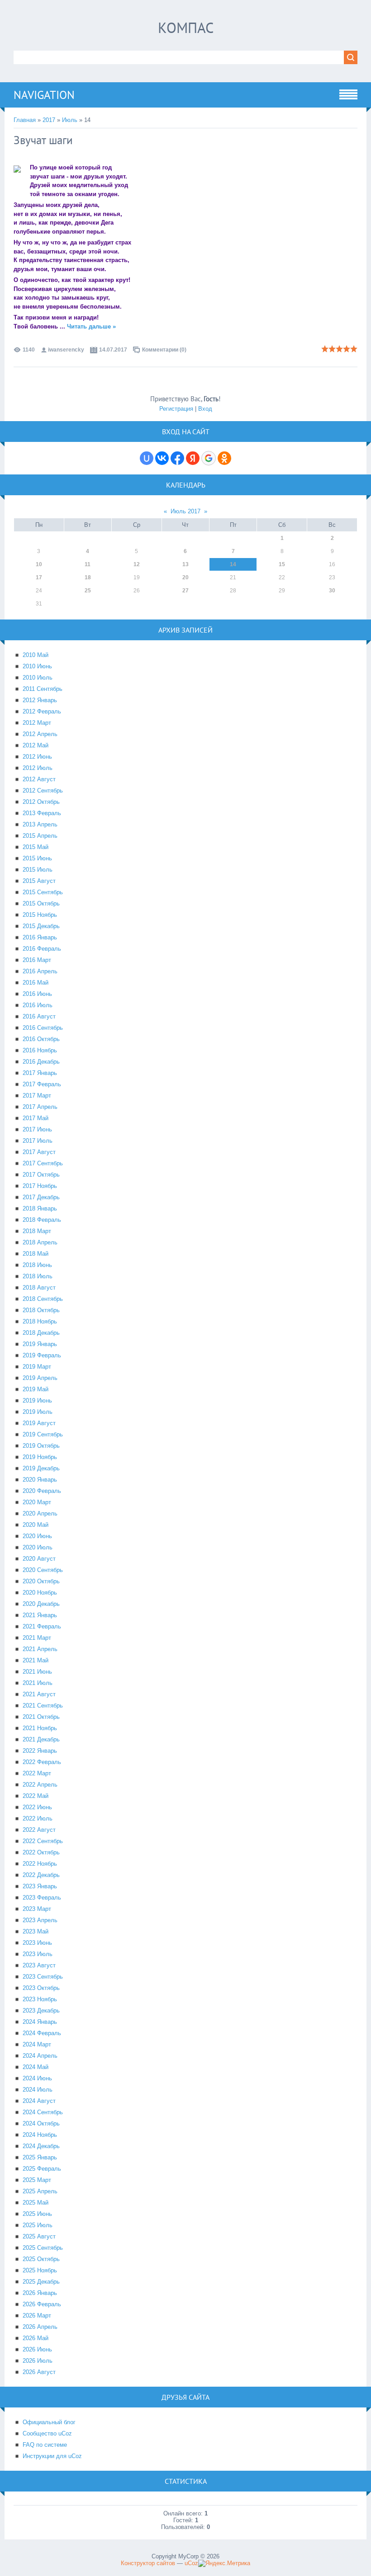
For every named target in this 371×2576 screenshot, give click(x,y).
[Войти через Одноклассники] (224, 458)
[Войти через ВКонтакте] (162, 458)
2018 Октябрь (41, 1310)
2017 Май (36, 1118)
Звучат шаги (43, 140)
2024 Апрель (40, 2056)
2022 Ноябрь (40, 1864)
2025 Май (36, 2203)
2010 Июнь (37, 666)
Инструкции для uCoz (52, 2456)
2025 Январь (40, 2157)
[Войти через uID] (147, 458)
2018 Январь (40, 1208)
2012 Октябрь (41, 802)
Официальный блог (49, 2422)
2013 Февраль (42, 813)
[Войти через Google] (209, 458)
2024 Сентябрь (43, 2112)
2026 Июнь (37, 2349)
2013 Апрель (40, 824)
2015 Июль (38, 870)
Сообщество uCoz (47, 2433)
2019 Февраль (42, 1355)
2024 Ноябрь (40, 2135)
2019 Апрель (40, 1378)
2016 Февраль (42, 949)
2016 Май (36, 983)
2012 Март (37, 723)
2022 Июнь (37, 1807)
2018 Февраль (42, 1220)
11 (88, 564)
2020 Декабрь (41, 1604)
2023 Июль (38, 1954)
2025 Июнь (37, 2214)
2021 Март (37, 1638)
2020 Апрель (40, 1513)
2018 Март (37, 1231)
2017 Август (39, 1152)
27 (185, 591)
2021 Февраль (42, 1626)
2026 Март (37, 2316)
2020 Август (39, 1559)
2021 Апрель (40, 1649)
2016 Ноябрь (40, 1050)
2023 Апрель (40, 1920)
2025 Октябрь (41, 2259)
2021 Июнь (37, 1672)
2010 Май (36, 655)
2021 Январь (40, 1615)
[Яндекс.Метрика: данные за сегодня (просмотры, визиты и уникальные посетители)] (224, 2563)
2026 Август (39, 2372)
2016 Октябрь (41, 1039)
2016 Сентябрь (43, 1028)
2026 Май (36, 2338)
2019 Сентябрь (43, 1434)
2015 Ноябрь (40, 915)
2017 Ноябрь (40, 1186)
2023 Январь (40, 1886)
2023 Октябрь (41, 1988)
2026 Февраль (42, 2304)
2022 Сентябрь (43, 1841)
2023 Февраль (42, 1898)
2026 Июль (38, 2361)
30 (332, 591)
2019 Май (36, 1389)
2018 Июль (38, 1276)
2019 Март (37, 1367)
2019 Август (39, 1423)
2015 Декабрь (41, 926)
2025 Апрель (40, 2191)
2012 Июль (38, 768)
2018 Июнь (37, 1265)
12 (137, 564)
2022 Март (37, 1773)
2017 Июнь (37, 1129)
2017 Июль (38, 1141)
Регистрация (176, 409)
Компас (186, 28)
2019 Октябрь (41, 1446)
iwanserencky (66, 350)
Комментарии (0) (164, 350)
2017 (49, 120)
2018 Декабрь (41, 1333)
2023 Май (36, 1931)
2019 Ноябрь (40, 1457)
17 (39, 577)
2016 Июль (38, 1005)
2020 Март (37, 1502)
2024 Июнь (37, 2078)
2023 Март (37, 1909)
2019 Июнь (37, 1401)
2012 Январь (40, 700)
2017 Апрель (40, 1107)
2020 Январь (40, 1480)
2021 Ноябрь (40, 1728)
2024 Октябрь (41, 2123)
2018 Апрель (40, 1242)
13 (185, 564)
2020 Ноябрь (40, 1593)
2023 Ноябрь (40, 1999)
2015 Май (36, 847)
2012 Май (36, 745)
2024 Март (37, 2044)
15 (282, 564)
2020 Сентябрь (43, 1570)
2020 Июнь (37, 1536)
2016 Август (39, 1016)
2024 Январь (40, 2022)
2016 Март (37, 960)
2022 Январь (40, 1751)
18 (88, 577)
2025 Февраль (42, 2169)
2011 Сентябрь (43, 689)
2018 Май (36, 1254)
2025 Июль (38, 2225)
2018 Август (39, 1288)
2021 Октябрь (41, 1717)
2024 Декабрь (41, 2146)
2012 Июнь (37, 757)
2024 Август (39, 2101)
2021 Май (36, 1660)
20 (185, 577)
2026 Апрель (40, 2327)
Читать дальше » (91, 326)
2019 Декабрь (41, 1468)
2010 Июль (38, 678)
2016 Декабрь (41, 1062)
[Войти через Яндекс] (193, 458)
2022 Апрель (40, 1785)
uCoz (191, 2563)
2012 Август (39, 779)
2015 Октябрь (41, 903)
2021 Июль (38, 1683)
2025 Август (39, 2236)
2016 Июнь (37, 994)
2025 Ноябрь (40, 2270)
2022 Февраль (42, 1762)
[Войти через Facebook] (177, 458)
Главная (25, 120)
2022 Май (36, 1796)
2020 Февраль (42, 1491)
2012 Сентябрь (43, 791)
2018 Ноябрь (40, 1321)
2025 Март (37, 2180)
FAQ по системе (45, 2445)
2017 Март (37, 1096)
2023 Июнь (37, 1943)
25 (88, 591)
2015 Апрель (40, 836)
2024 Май (36, 2067)
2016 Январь (40, 937)
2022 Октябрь (41, 1852)
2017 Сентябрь (43, 1163)
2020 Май (36, 1525)
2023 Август (39, 1965)
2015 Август (39, 881)
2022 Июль (38, 1818)
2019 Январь (40, 1344)
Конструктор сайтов (148, 2563)
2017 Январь (40, 1073)
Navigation (44, 95)
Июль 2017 (185, 511)
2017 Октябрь (41, 1175)
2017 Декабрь (41, 1197)
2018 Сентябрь (43, 1299)
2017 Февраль (42, 1084)
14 (233, 564)
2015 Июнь (37, 858)
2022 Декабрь (41, 1875)
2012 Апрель (40, 734)
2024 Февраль (42, 2033)
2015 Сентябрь (43, 892)
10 (39, 564)
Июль (70, 120)
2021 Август (39, 1694)
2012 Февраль (42, 711)
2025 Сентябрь (43, 2248)
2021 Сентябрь (43, 1706)
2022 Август (39, 1830)
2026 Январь (40, 2293)
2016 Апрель (40, 971)
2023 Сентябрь (43, 1977)
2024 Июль (38, 2090)
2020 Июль (38, 1547)
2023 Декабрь (41, 2011)
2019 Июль (38, 1412)
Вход (205, 409)
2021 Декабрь (41, 1739)
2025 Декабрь (41, 2282)
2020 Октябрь (41, 1581)
